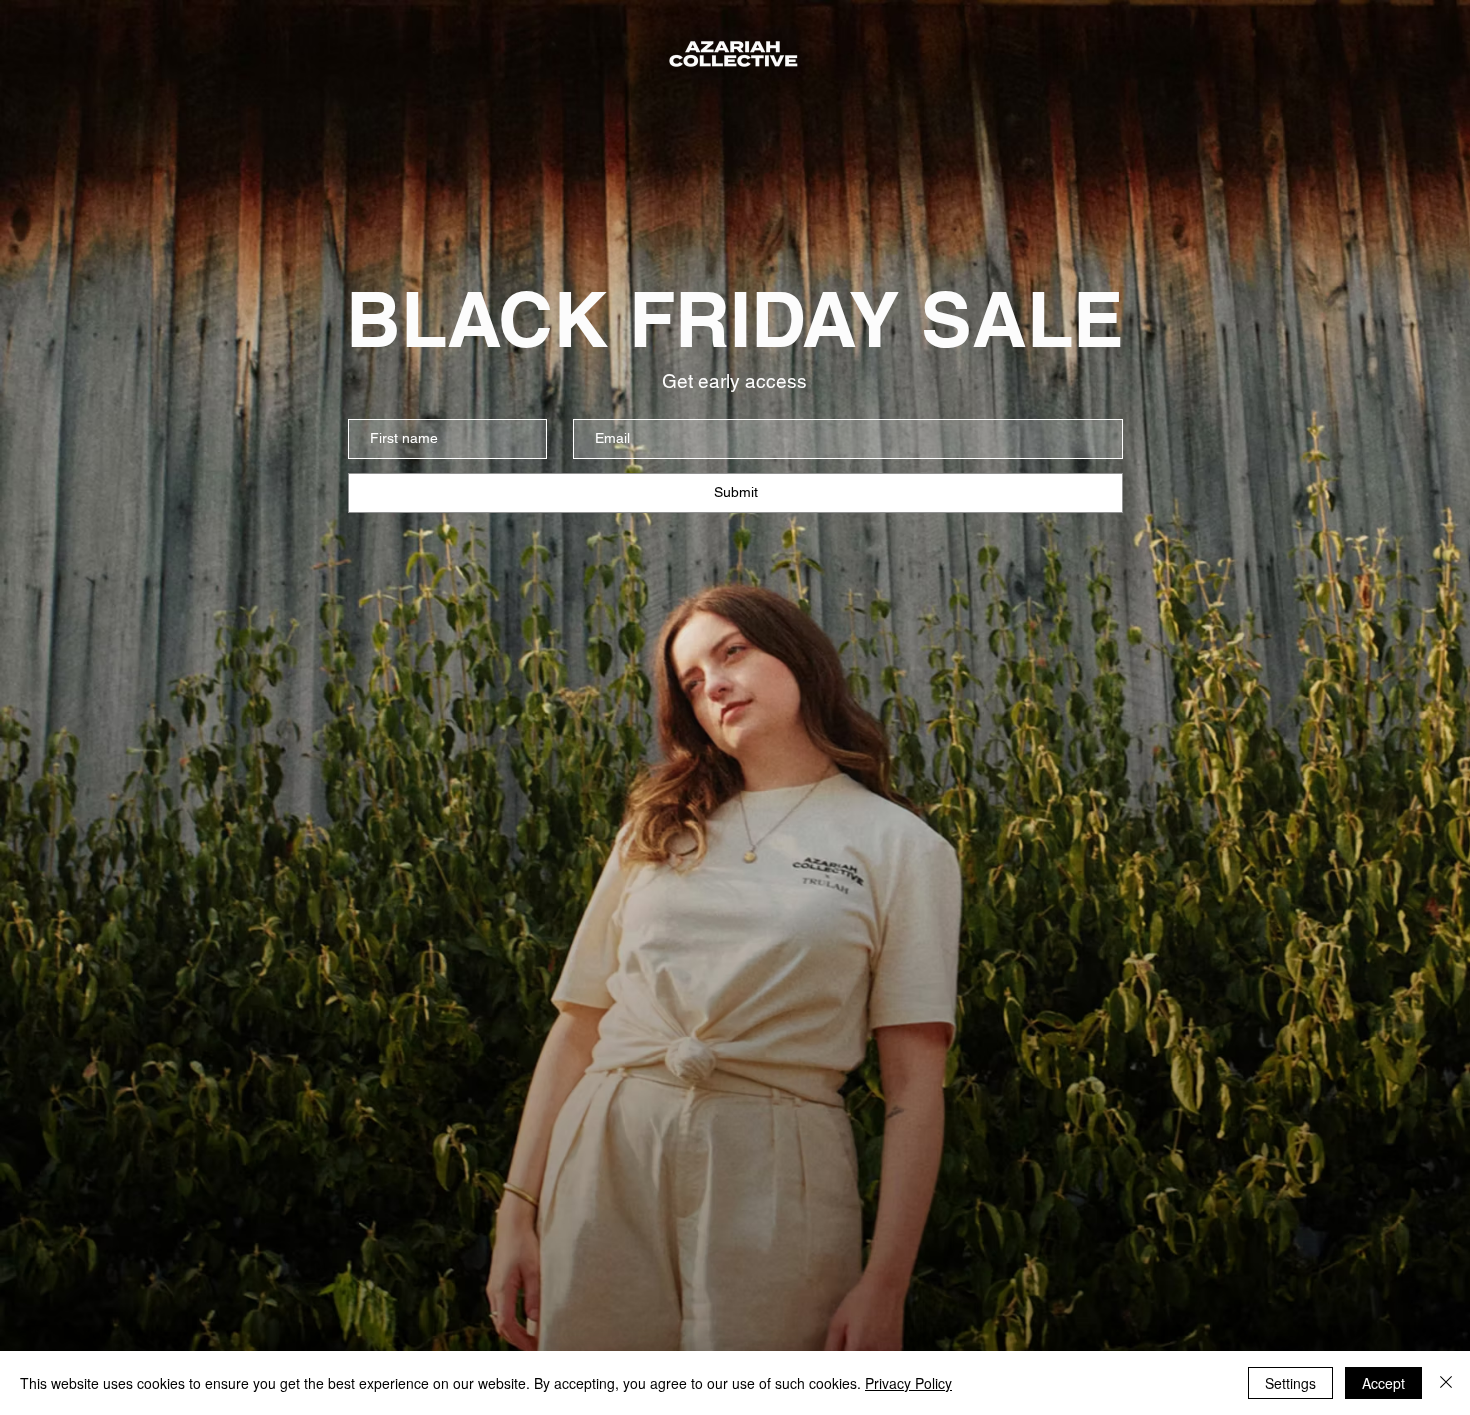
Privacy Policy (908, 1383)
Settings (1290, 1383)
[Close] (1446, 1383)
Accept (1383, 1383)
